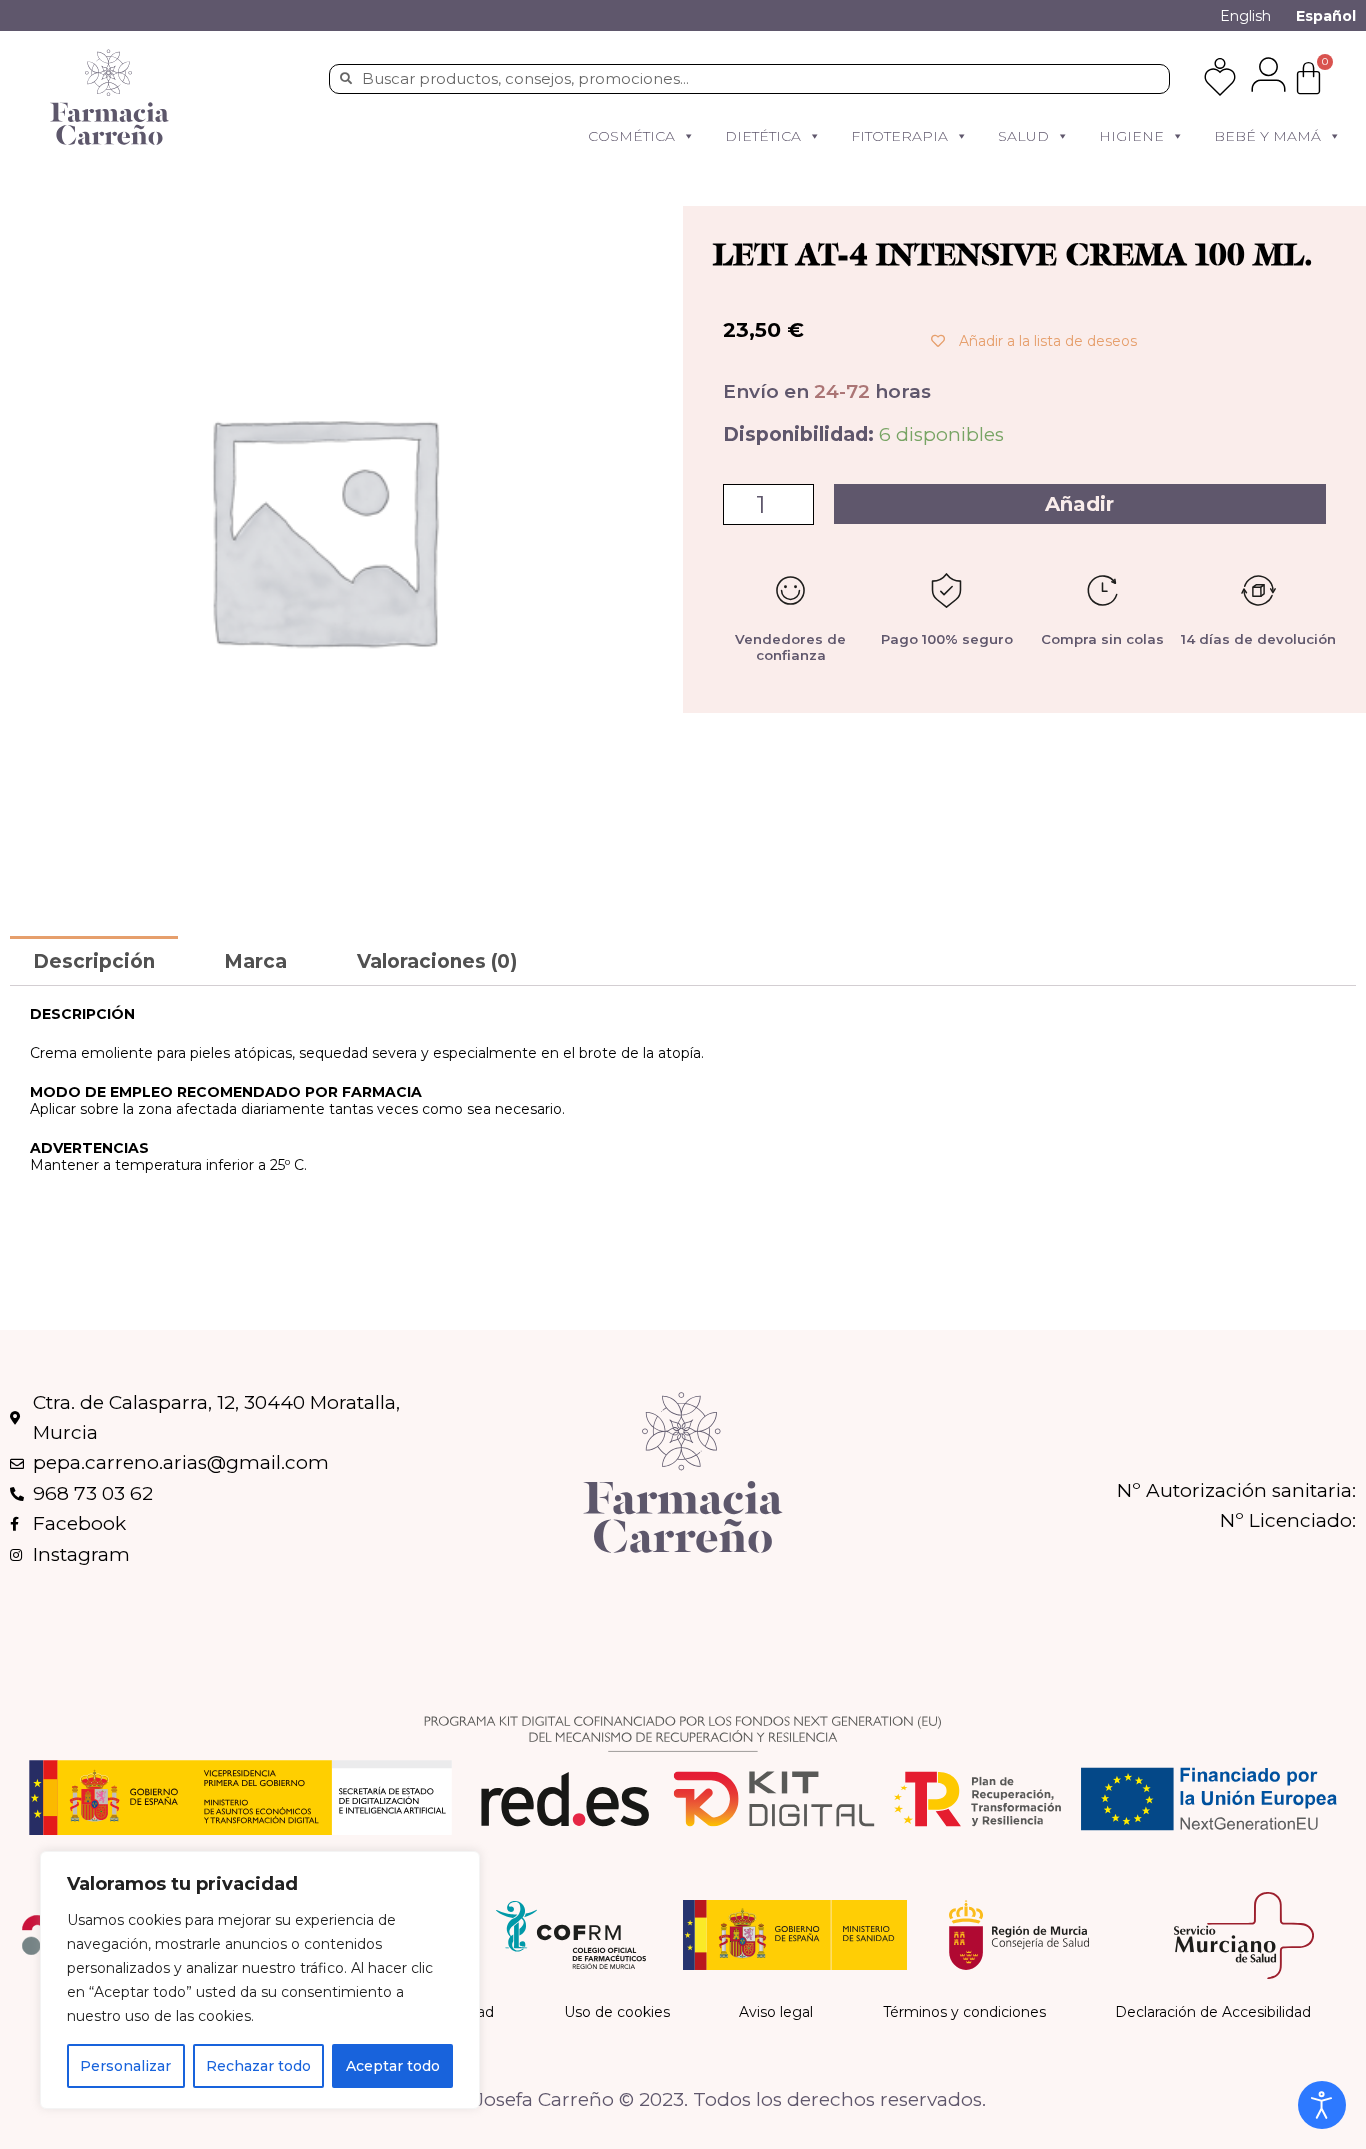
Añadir (1079, 504)
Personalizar (125, 2066)
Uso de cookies (617, 2012)
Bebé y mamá (1267, 136)
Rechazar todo (258, 2066)
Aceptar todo (393, 2066)
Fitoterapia (899, 136)
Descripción (94, 961)
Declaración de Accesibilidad (1213, 2012)
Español (1326, 16)
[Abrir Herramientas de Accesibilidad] (1322, 2105)
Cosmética (631, 136)
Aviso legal (776, 2012)
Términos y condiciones (964, 2012)
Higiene (1131, 136)
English (1245, 16)
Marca (255, 961)
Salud (1023, 136)
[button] (688, 136)
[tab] (94, 960)
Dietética (763, 136)
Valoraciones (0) (437, 961)
